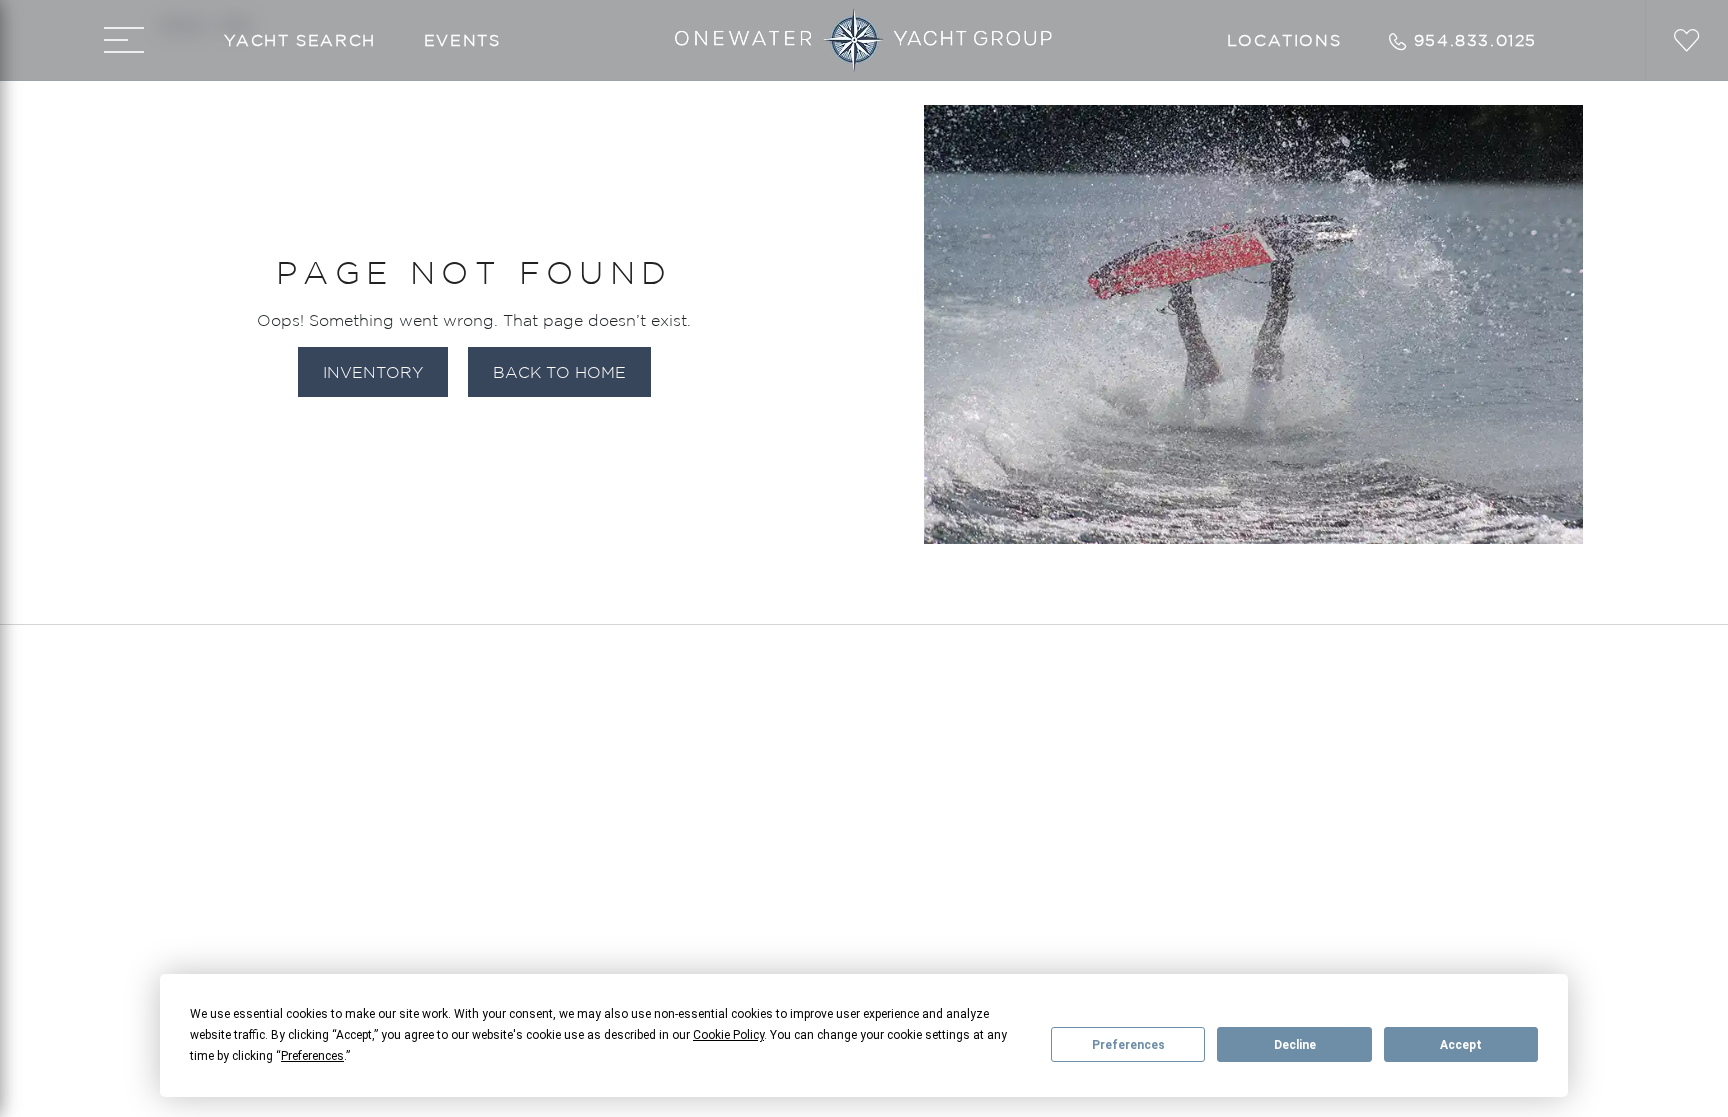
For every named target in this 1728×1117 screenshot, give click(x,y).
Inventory (373, 372)
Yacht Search (300, 40)
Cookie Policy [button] (728, 1035)
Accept (1461, 1045)
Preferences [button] (312, 1056)
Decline (1295, 1045)
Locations (1284, 40)
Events (462, 40)
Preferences (1128, 1045)
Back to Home (559, 372)
